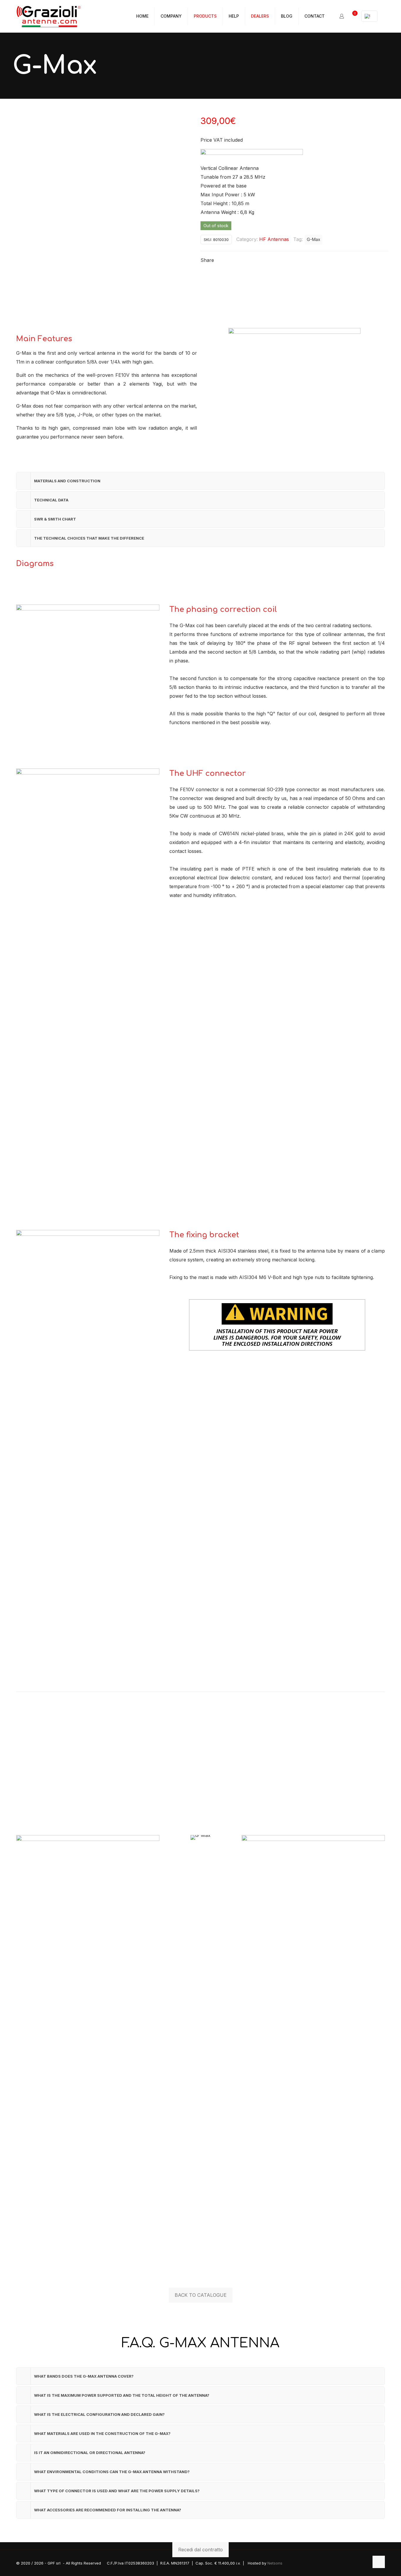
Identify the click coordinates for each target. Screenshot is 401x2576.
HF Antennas (274, 239)
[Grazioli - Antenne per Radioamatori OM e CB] (48, 16)
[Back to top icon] (379, 2562)
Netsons (275, 2563)
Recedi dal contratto (201, 2550)
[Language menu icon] (369, 16)
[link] (88, 2056)
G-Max (314, 239)
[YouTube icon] (364, 2563)
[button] (201, 481)
